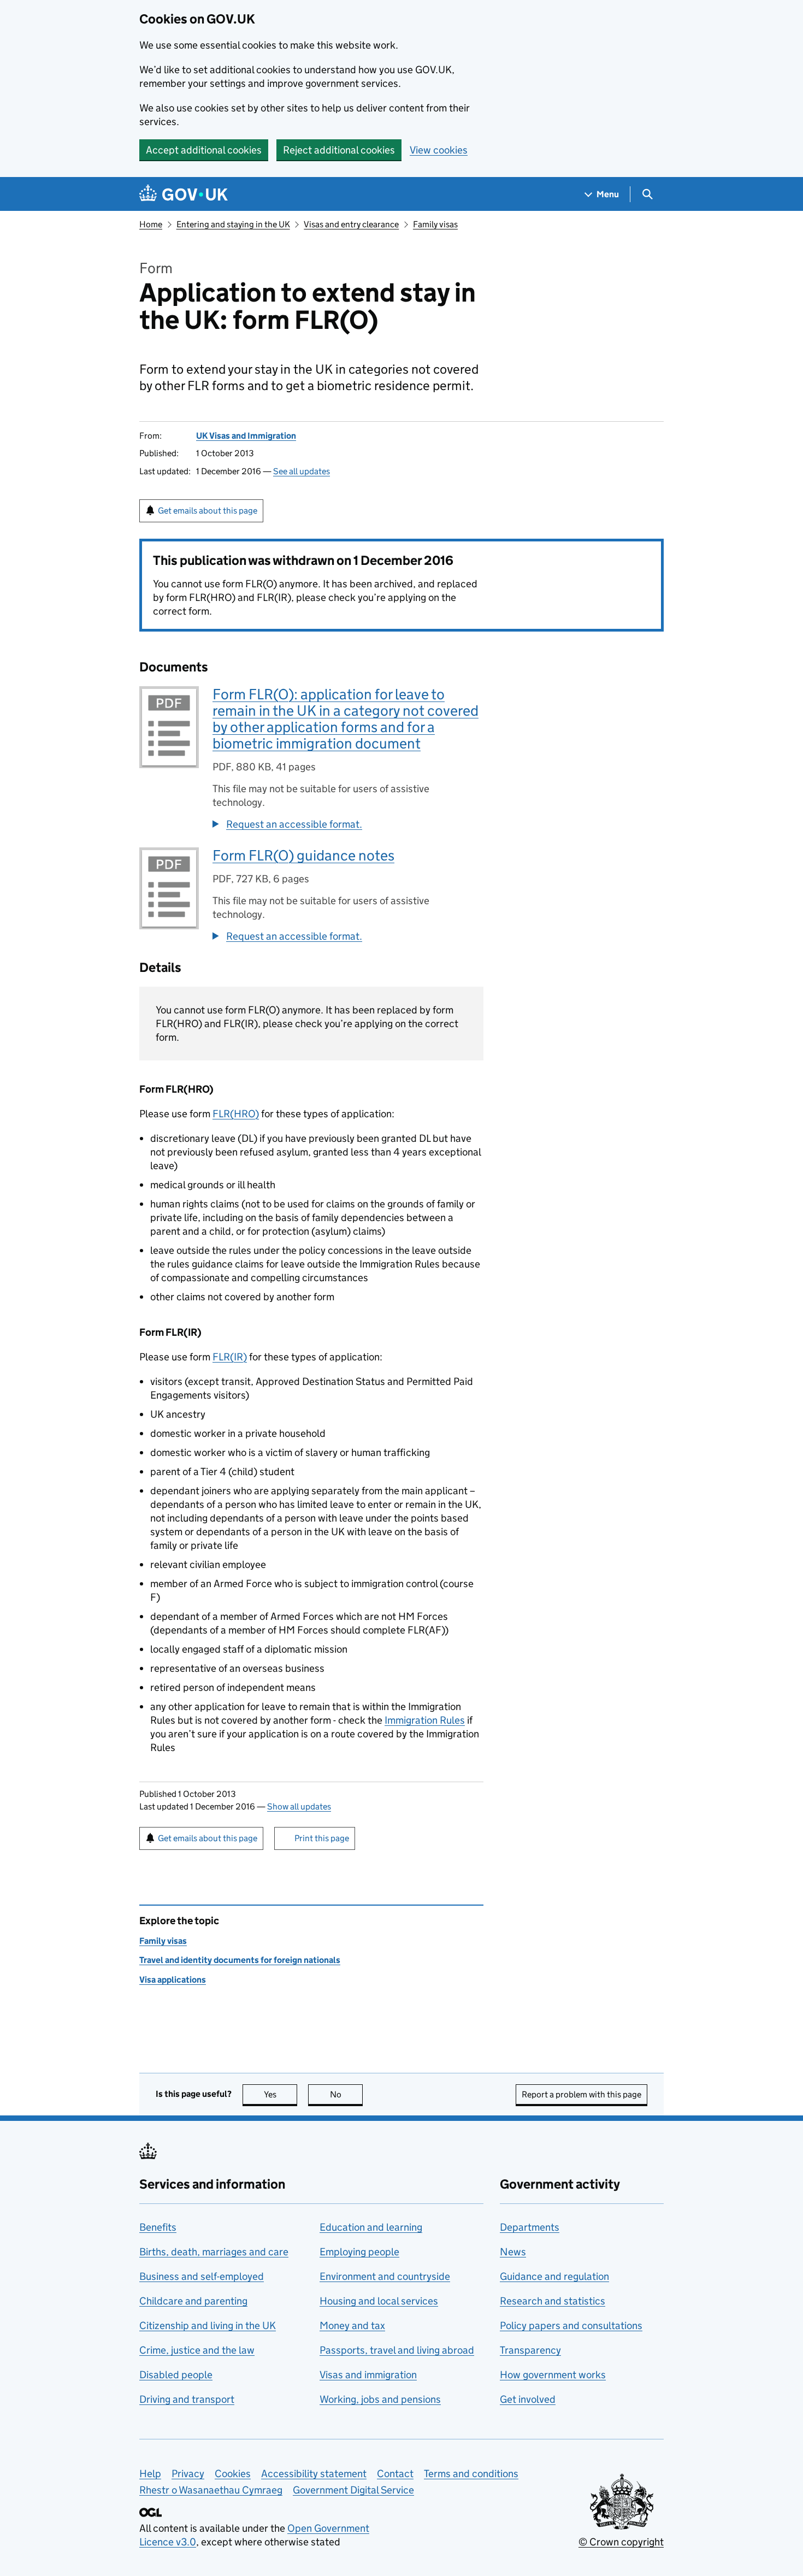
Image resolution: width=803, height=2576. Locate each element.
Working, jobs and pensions (380, 2399)
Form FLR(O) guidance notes (303, 855)
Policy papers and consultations (571, 2326)
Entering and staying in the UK (233, 224)
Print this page (322, 1838)
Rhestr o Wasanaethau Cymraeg (211, 2490)
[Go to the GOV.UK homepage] (184, 194)
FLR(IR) (230, 1357)
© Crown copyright (621, 2542)
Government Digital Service (353, 2490)
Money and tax (352, 2326)
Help (150, 2474)
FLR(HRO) (236, 1114)
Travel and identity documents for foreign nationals (240, 1960)
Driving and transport (187, 2399)
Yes (281, 2094)
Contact (395, 2474)
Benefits (158, 2227)
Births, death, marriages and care (214, 2252)
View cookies (439, 150)
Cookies (233, 2474)
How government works (553, 2375)
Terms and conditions (471, 2474)
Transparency (530, 2350)
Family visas (435, 224)
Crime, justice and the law (197, 2350)
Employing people (359, 2252)
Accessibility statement (314, 2474)
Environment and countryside (385, 2276)
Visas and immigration (368, 2375)
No (346, 2094)
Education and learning (371, 2227)
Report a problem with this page (581, 2094)
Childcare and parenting (193, 2301)
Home (151, 224)
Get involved (528, 2399)
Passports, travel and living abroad (397, 2350)
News (513, 2252)
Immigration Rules (425, 1720)
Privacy (188, 2474)
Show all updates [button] (299, 1806)
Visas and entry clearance (351, 224)
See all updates (302, 471)
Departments (530, 2227)
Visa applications (173, 1980)
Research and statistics (553, 2301)
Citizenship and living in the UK (208, 2326)
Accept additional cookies (204, 150)
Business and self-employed (202, 2276)
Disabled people (176, 2375)
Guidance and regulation (554, 2276)
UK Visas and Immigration (246, 436)
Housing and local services (379, 2301)
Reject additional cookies (339, 150)
